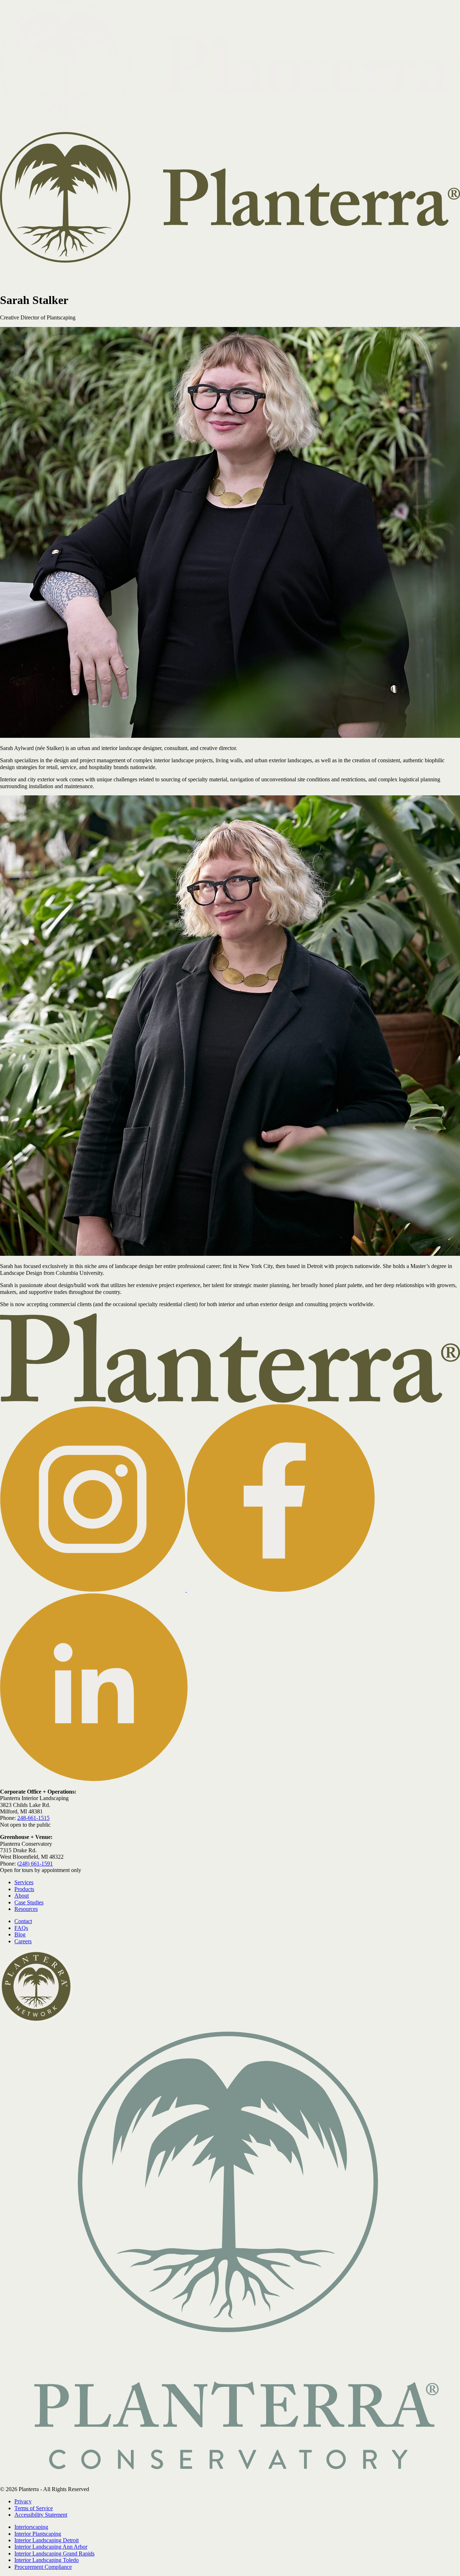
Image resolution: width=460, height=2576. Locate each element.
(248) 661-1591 (35, 1864)
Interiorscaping (31, 2527)
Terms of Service (34, 2508)
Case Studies (375, 275)
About (339, 275)
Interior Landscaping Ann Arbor (51, 2547)
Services (277, 275)
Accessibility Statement (41, 2515)
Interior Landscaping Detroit (47, 2540)
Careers (23, 1941)
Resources (410, 275)
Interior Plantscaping (38, 2534)
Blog (20, 1934)
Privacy (23, 2501)
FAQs (21, 1928)
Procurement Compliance (43, 2567)
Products (313, 275)
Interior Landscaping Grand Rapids (54, 2554)
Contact (446, 275)
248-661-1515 (33, 1818)
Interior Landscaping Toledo (47, 2560)
